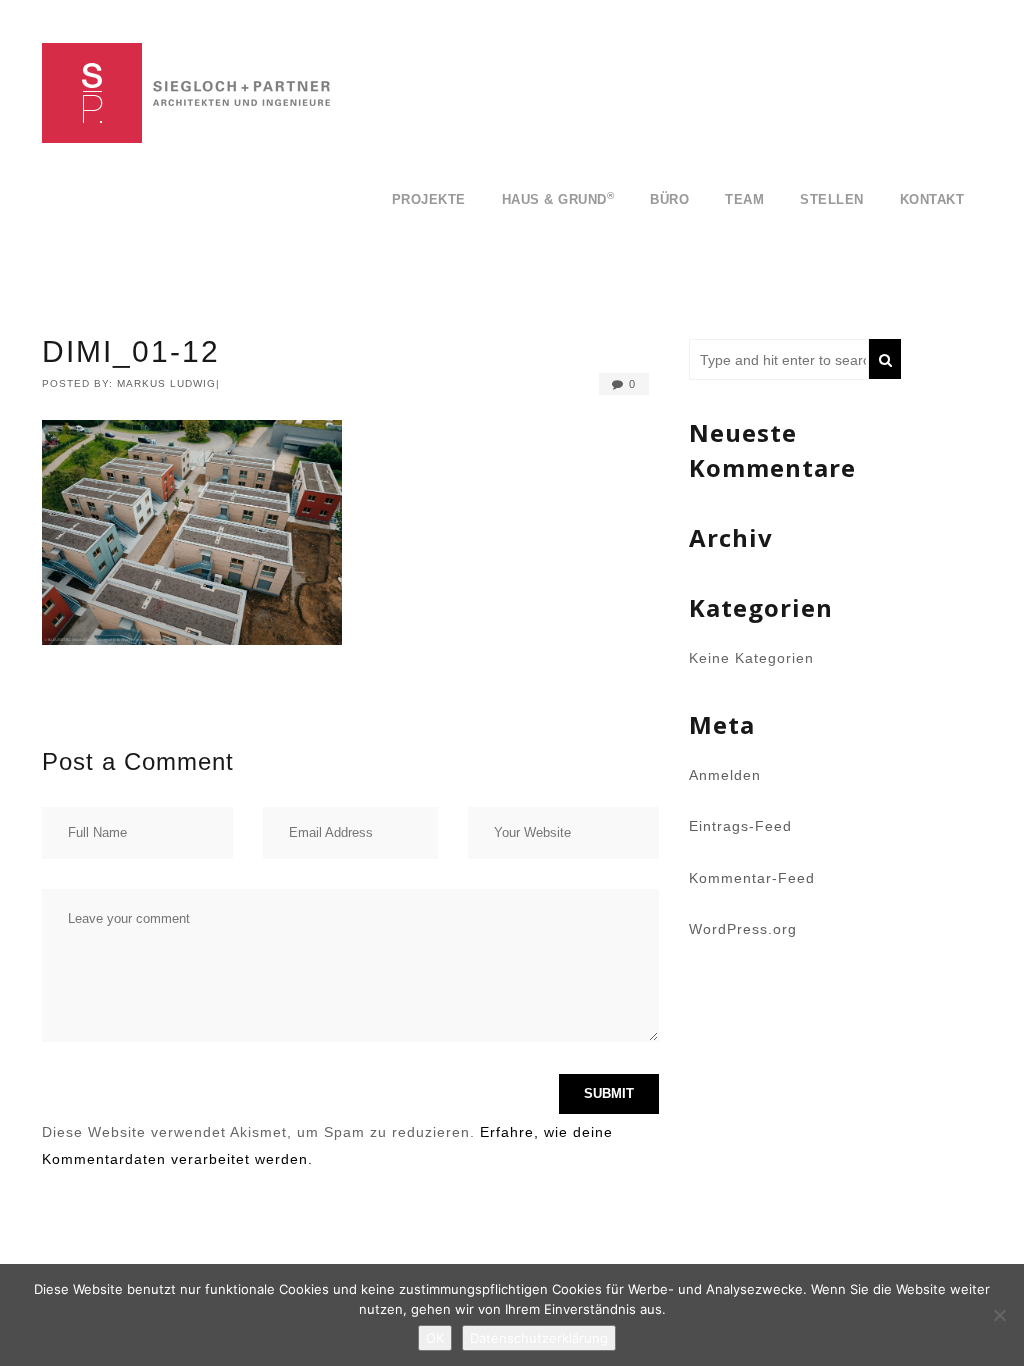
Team (744, 199)
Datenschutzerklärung (539, 1338)
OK (435, 1338)
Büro (669, 199)
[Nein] (999, 1315)
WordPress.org (743, 929)
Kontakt (932, 199)
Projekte (429, 199)
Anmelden (725, 775)
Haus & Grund (558, 198)
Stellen (832, 199)
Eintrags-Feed (740, 826)
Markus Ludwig (166, 383)
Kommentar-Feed (752, 878)
